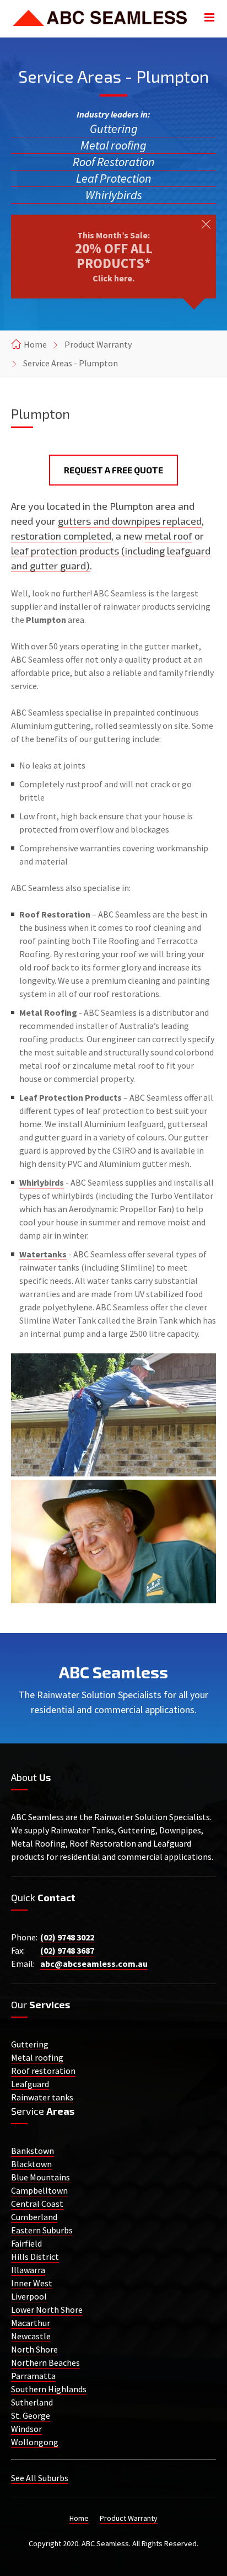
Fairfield (26, 2243)
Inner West (32, 2283)
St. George (31, 2415)
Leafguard (30, 2084)
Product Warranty (98, 344)
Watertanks (43, 1254)
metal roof (169, 536)
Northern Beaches (45, 2362)
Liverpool (29, 2296)
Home (35, 344)
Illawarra (28, 2270)
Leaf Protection (114, 178)
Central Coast (37, 2204)
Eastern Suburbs (42, 2230)
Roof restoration (43, 2071)
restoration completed (61, 536)
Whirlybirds (114, 195)
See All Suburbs (40, 2478)
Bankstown (33, 2151)
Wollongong (35, 2442)
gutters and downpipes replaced (130, 521)
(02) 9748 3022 (67, 1937)
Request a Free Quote (113, 470)
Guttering (114, 129)
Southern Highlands (49, 2389)
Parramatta (33, 2376)
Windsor (26, 2429)
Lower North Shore (47, 2310)
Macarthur (31, 2323)
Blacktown (31, 2164)
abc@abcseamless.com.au (94, 1964)
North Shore (34, 2349)
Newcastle (31, 2336)
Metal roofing (113, 145)
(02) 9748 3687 (67, 1950)
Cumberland (34, 2217)
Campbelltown (39, 2190)
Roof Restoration (114, 162)
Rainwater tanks (42, 2097)
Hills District (35, 2257)
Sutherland (32, 2402)
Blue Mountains (40, 2177)
